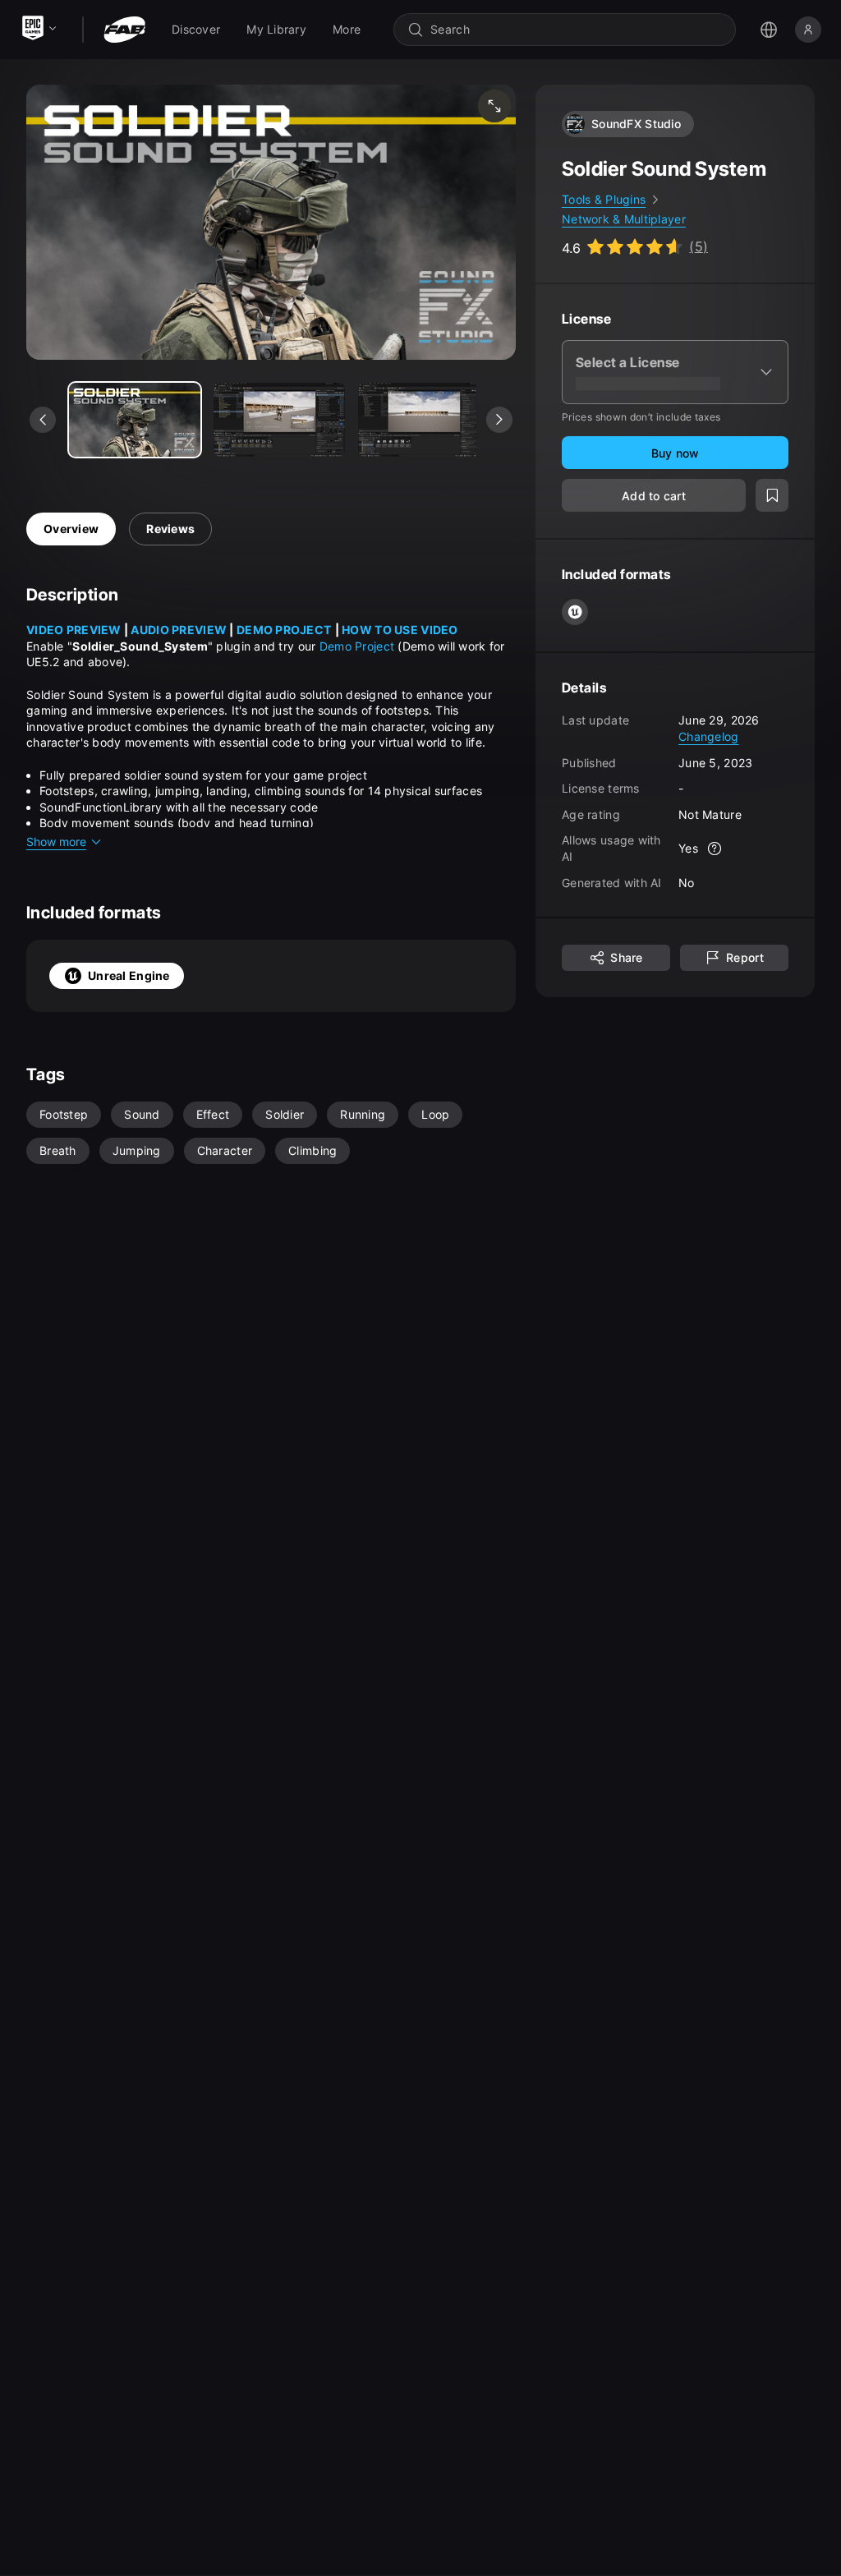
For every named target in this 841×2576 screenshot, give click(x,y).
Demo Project (357, 646)
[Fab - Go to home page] (124, 30)
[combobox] (576, 30)
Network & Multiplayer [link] (624, 219)
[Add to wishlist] (772, 495)
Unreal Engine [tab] (129, 975)
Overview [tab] (71, 529)
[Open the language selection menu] (769, 30)
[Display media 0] (135, 420)
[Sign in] (808, 30)
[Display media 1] (279, 420)
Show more (56, 842)
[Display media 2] (424, 420)
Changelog (709, 736)
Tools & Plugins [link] (604, 199)
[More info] (715, 849)
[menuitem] (196, 30)
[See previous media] (43, 420)
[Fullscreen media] (494, 106)
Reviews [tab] (170, 529)
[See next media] (499, 420)
